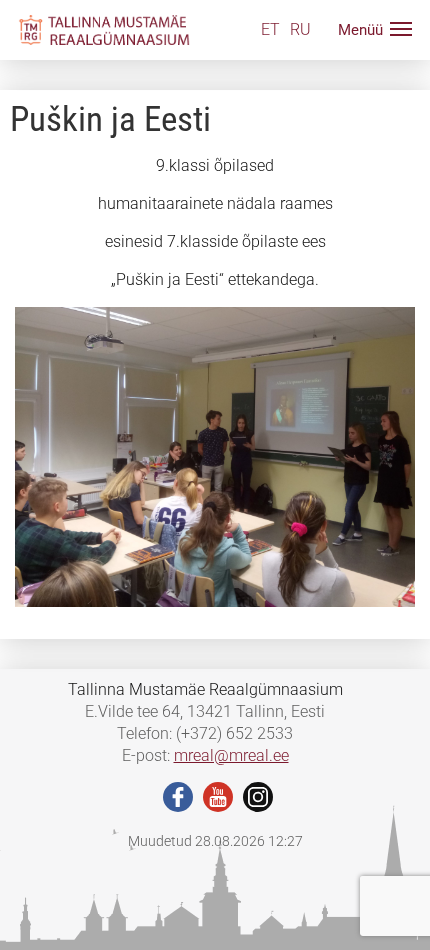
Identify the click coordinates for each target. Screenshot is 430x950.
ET (270, 29)
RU (300, 29)
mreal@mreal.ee (231, 755)
